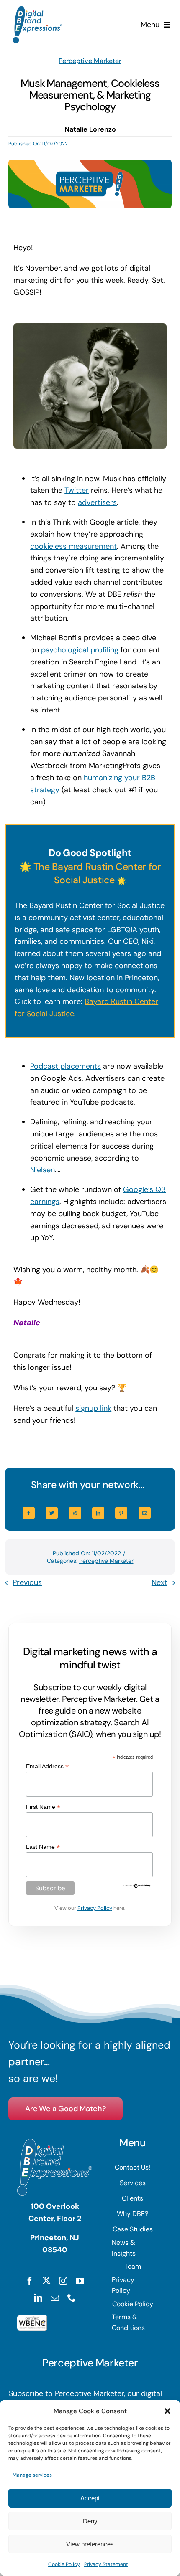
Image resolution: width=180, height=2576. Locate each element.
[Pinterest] (121, 1513)
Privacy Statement (106, 2564)
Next (159, 1582)
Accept (90, 2498)
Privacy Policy (95, 1908)
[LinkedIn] (98, 1513)
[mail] (55, 2298)
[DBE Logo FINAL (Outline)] (37, 10)
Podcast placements (66, 1066)
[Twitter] (52, 1513)
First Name (43, 1807)
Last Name (43, 1847)
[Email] (145, 1513)
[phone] (72, 2298)
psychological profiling (80, 650)
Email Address (47, 1766)
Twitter (77, 490)
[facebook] (30, 2281)
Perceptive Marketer (90, 61)
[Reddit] (75, 1513)
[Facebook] (29, 1513)
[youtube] (80, 2281)
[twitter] (46, 2280)
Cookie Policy (64, 2564)
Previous (27, 1582)
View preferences (90, 2544)
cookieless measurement (73, 546)
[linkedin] (38, 2298)
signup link (93, 1408)
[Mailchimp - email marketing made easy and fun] (137, 1886)
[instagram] (63, 2281)
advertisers (97, 502)
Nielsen (42, 1170)
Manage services (32, 2475)
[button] (167, 2411)
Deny (90, 2521)
